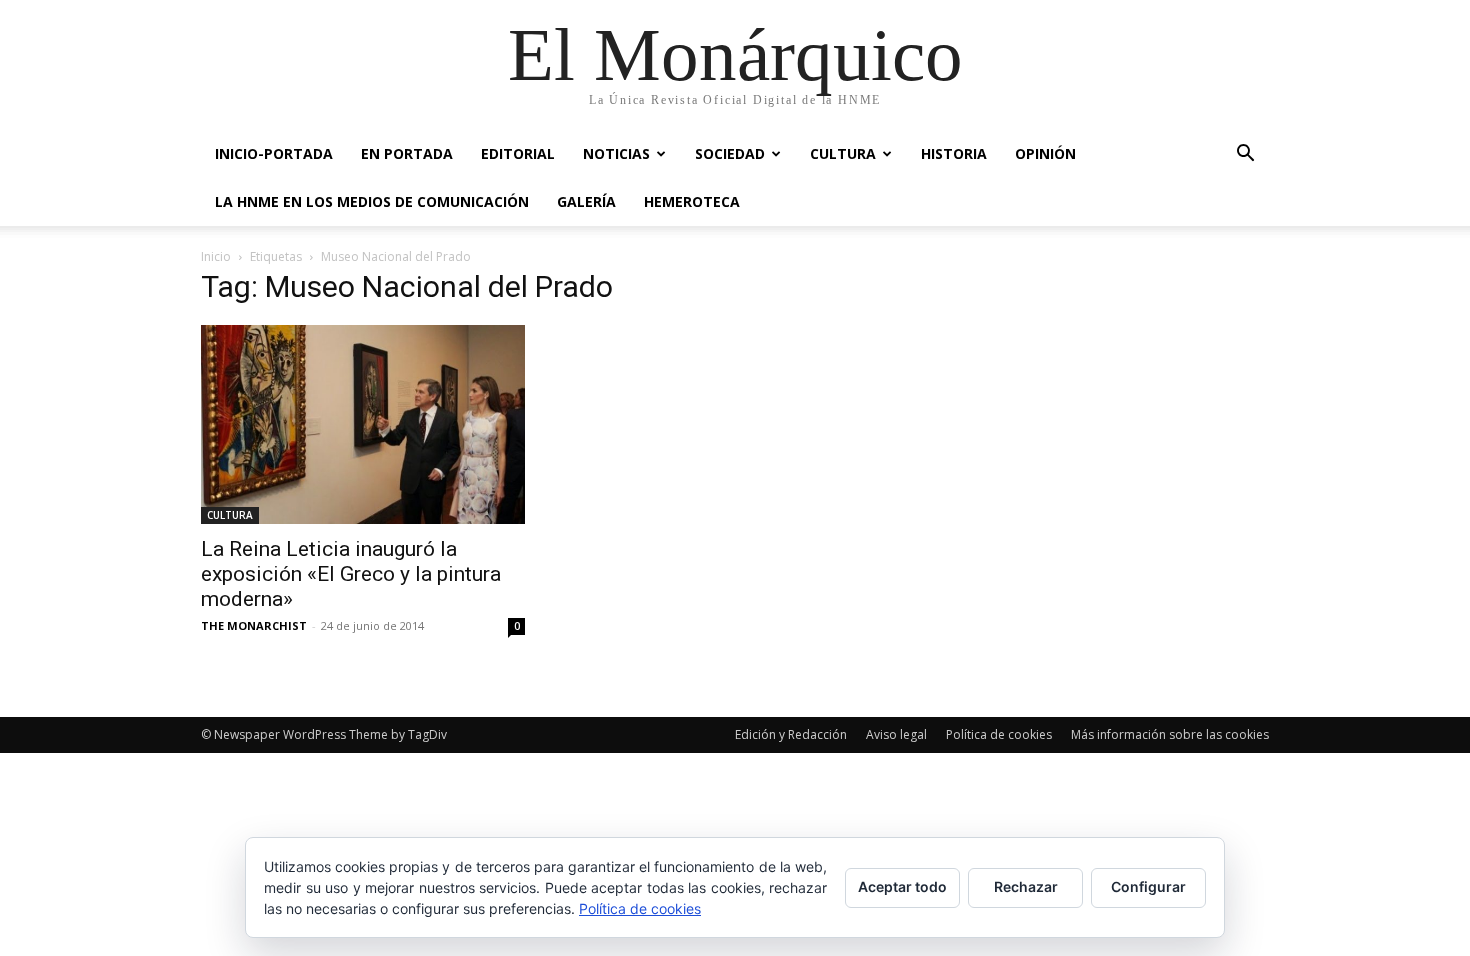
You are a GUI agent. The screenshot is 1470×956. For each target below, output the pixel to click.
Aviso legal (896, 734)
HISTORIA (954, 153)
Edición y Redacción (791, 734)
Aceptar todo (902, 886)
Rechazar (1026, 886)
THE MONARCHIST (254, 625)
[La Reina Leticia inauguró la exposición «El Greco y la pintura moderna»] (363, 424)
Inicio (216, 256)
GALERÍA (586, 201)
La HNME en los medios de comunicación (372, 201)
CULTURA (843, 153)
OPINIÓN (1045, 153)
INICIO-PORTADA (274, 153)
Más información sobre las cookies (1170, 734)
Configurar (1148, 886)
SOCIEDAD (730, 153)
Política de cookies (999, 734)
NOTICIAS (616, 153)
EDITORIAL (518, 153)
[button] (1245, 155)
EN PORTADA (407, 153)
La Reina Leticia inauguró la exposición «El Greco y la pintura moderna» (351, 574)
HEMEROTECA (692, 201)
